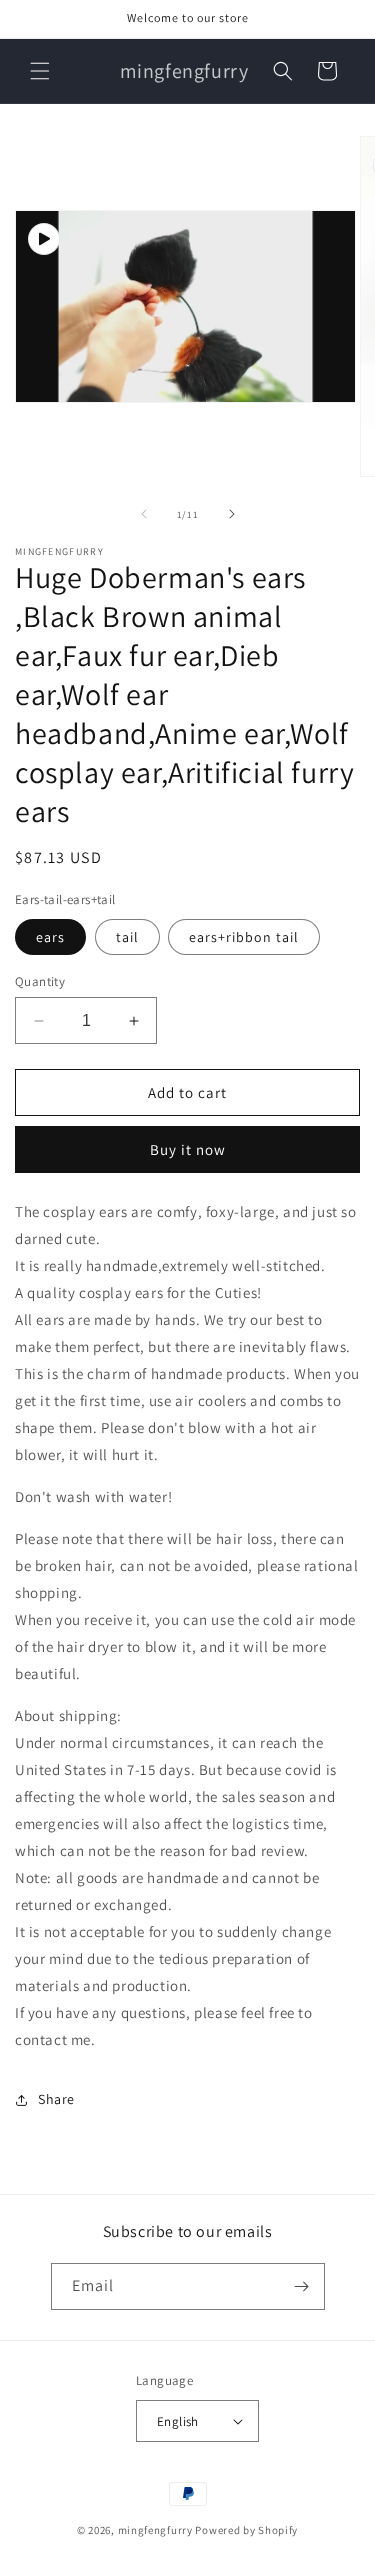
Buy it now (188, 1149)
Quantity (40, 981)
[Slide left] (144, 514)
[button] (40, 71)
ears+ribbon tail (244, 937)
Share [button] (56, 2099)
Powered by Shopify (246, 2530)
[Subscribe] (302, 2286)
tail (127, 937)
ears (50, 937)
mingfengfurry (155, 2530)
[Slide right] (232, 514)
